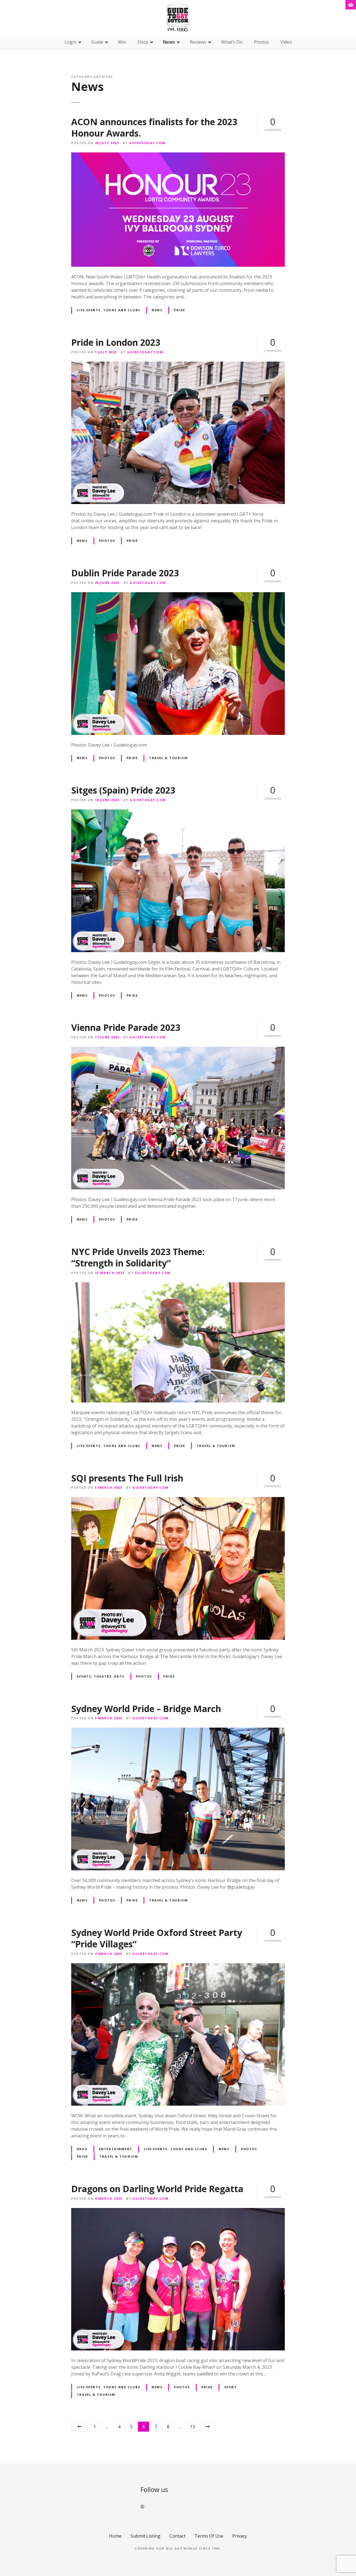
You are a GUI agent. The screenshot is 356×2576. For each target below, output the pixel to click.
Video (286, 42)
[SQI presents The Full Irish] (178, 1500)
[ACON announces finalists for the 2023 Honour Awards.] (178, 156)
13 (192, 2427)
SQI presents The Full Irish (127, 1478)
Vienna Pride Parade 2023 (126, 1027)
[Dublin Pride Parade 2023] (178, 596)
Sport (231, 2387)
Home (115, 2536)
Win (122, 42)
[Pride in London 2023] (178, 365)
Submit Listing (145, 2536)
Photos (261, 42)
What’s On (232, 42)
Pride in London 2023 (116, 342)
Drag (82, 2149)
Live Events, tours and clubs (109, 310)
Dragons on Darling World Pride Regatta (157, 2189)
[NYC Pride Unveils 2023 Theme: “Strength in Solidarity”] (178, 1286)
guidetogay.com (147, 143)
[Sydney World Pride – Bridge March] (178, 1731)
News (169, 42)
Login (71, 42)
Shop (143, 42)
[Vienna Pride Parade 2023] (178, 1050)
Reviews (198, 42)
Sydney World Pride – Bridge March (146, 1709)
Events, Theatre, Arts (101, 1676)
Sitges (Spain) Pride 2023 (123, 790)
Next (207, 2427)
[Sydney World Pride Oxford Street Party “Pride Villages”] (178, 1967)
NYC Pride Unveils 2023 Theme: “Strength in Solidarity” (138, 1257)
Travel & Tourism (168, 758)
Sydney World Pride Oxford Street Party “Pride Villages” (157, 1938)
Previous (80, 2427)
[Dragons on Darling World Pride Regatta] (178, 2211)
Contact (177, 2536)
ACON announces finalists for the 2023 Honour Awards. (154, 128)
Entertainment (116, 2149)
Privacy (240, 2536)
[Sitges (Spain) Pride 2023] (178, 813)
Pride (180, 310)
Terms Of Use (209, 2536)
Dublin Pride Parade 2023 (125, 573)
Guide (97, 42)
